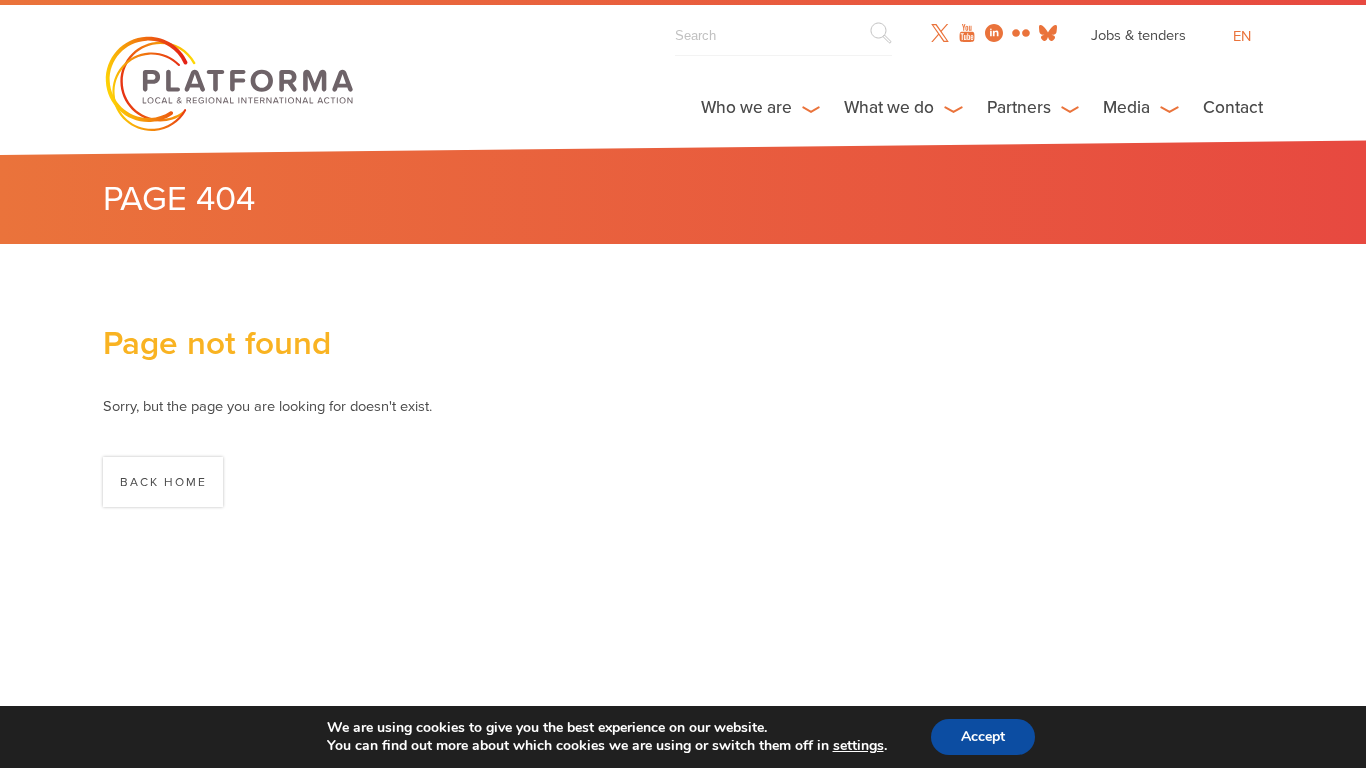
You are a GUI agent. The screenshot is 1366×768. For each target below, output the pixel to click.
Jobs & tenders (1138, 35)
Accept (983, 736)
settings (858, 746)
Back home (163, 482)
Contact (1233, 107)
